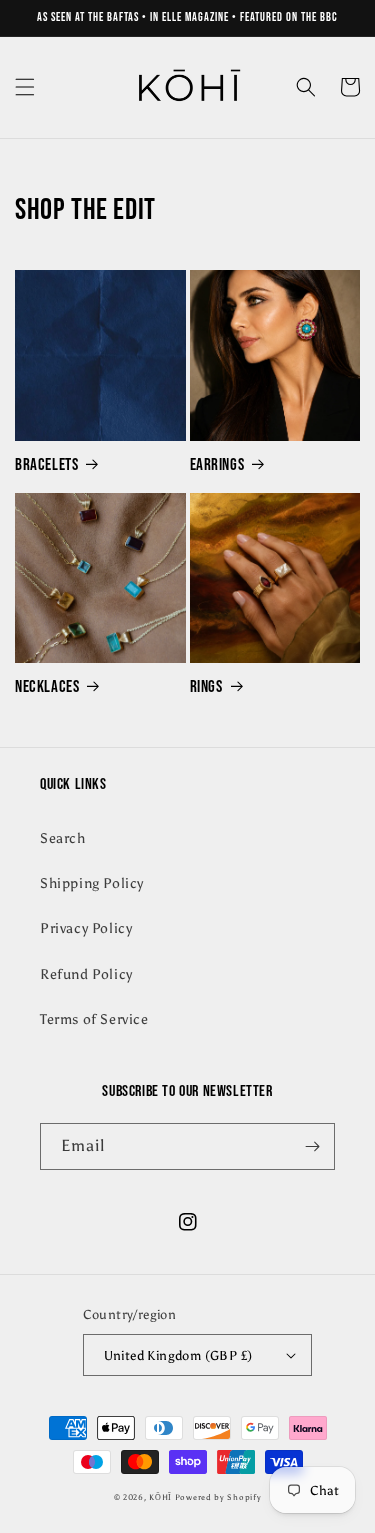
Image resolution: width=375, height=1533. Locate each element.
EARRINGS (217, 465)
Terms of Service (94, 1019)
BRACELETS (46, 465)
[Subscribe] (312, 1146)
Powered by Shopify (218, 1497)
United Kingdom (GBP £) (178, 1355)
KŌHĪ (162, 1497)
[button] (25, 87)
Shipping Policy (92, 883)
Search (63, 838)
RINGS (206, 687)
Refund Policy (86, 974)
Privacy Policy (86, 928)
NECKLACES (47, 687)
